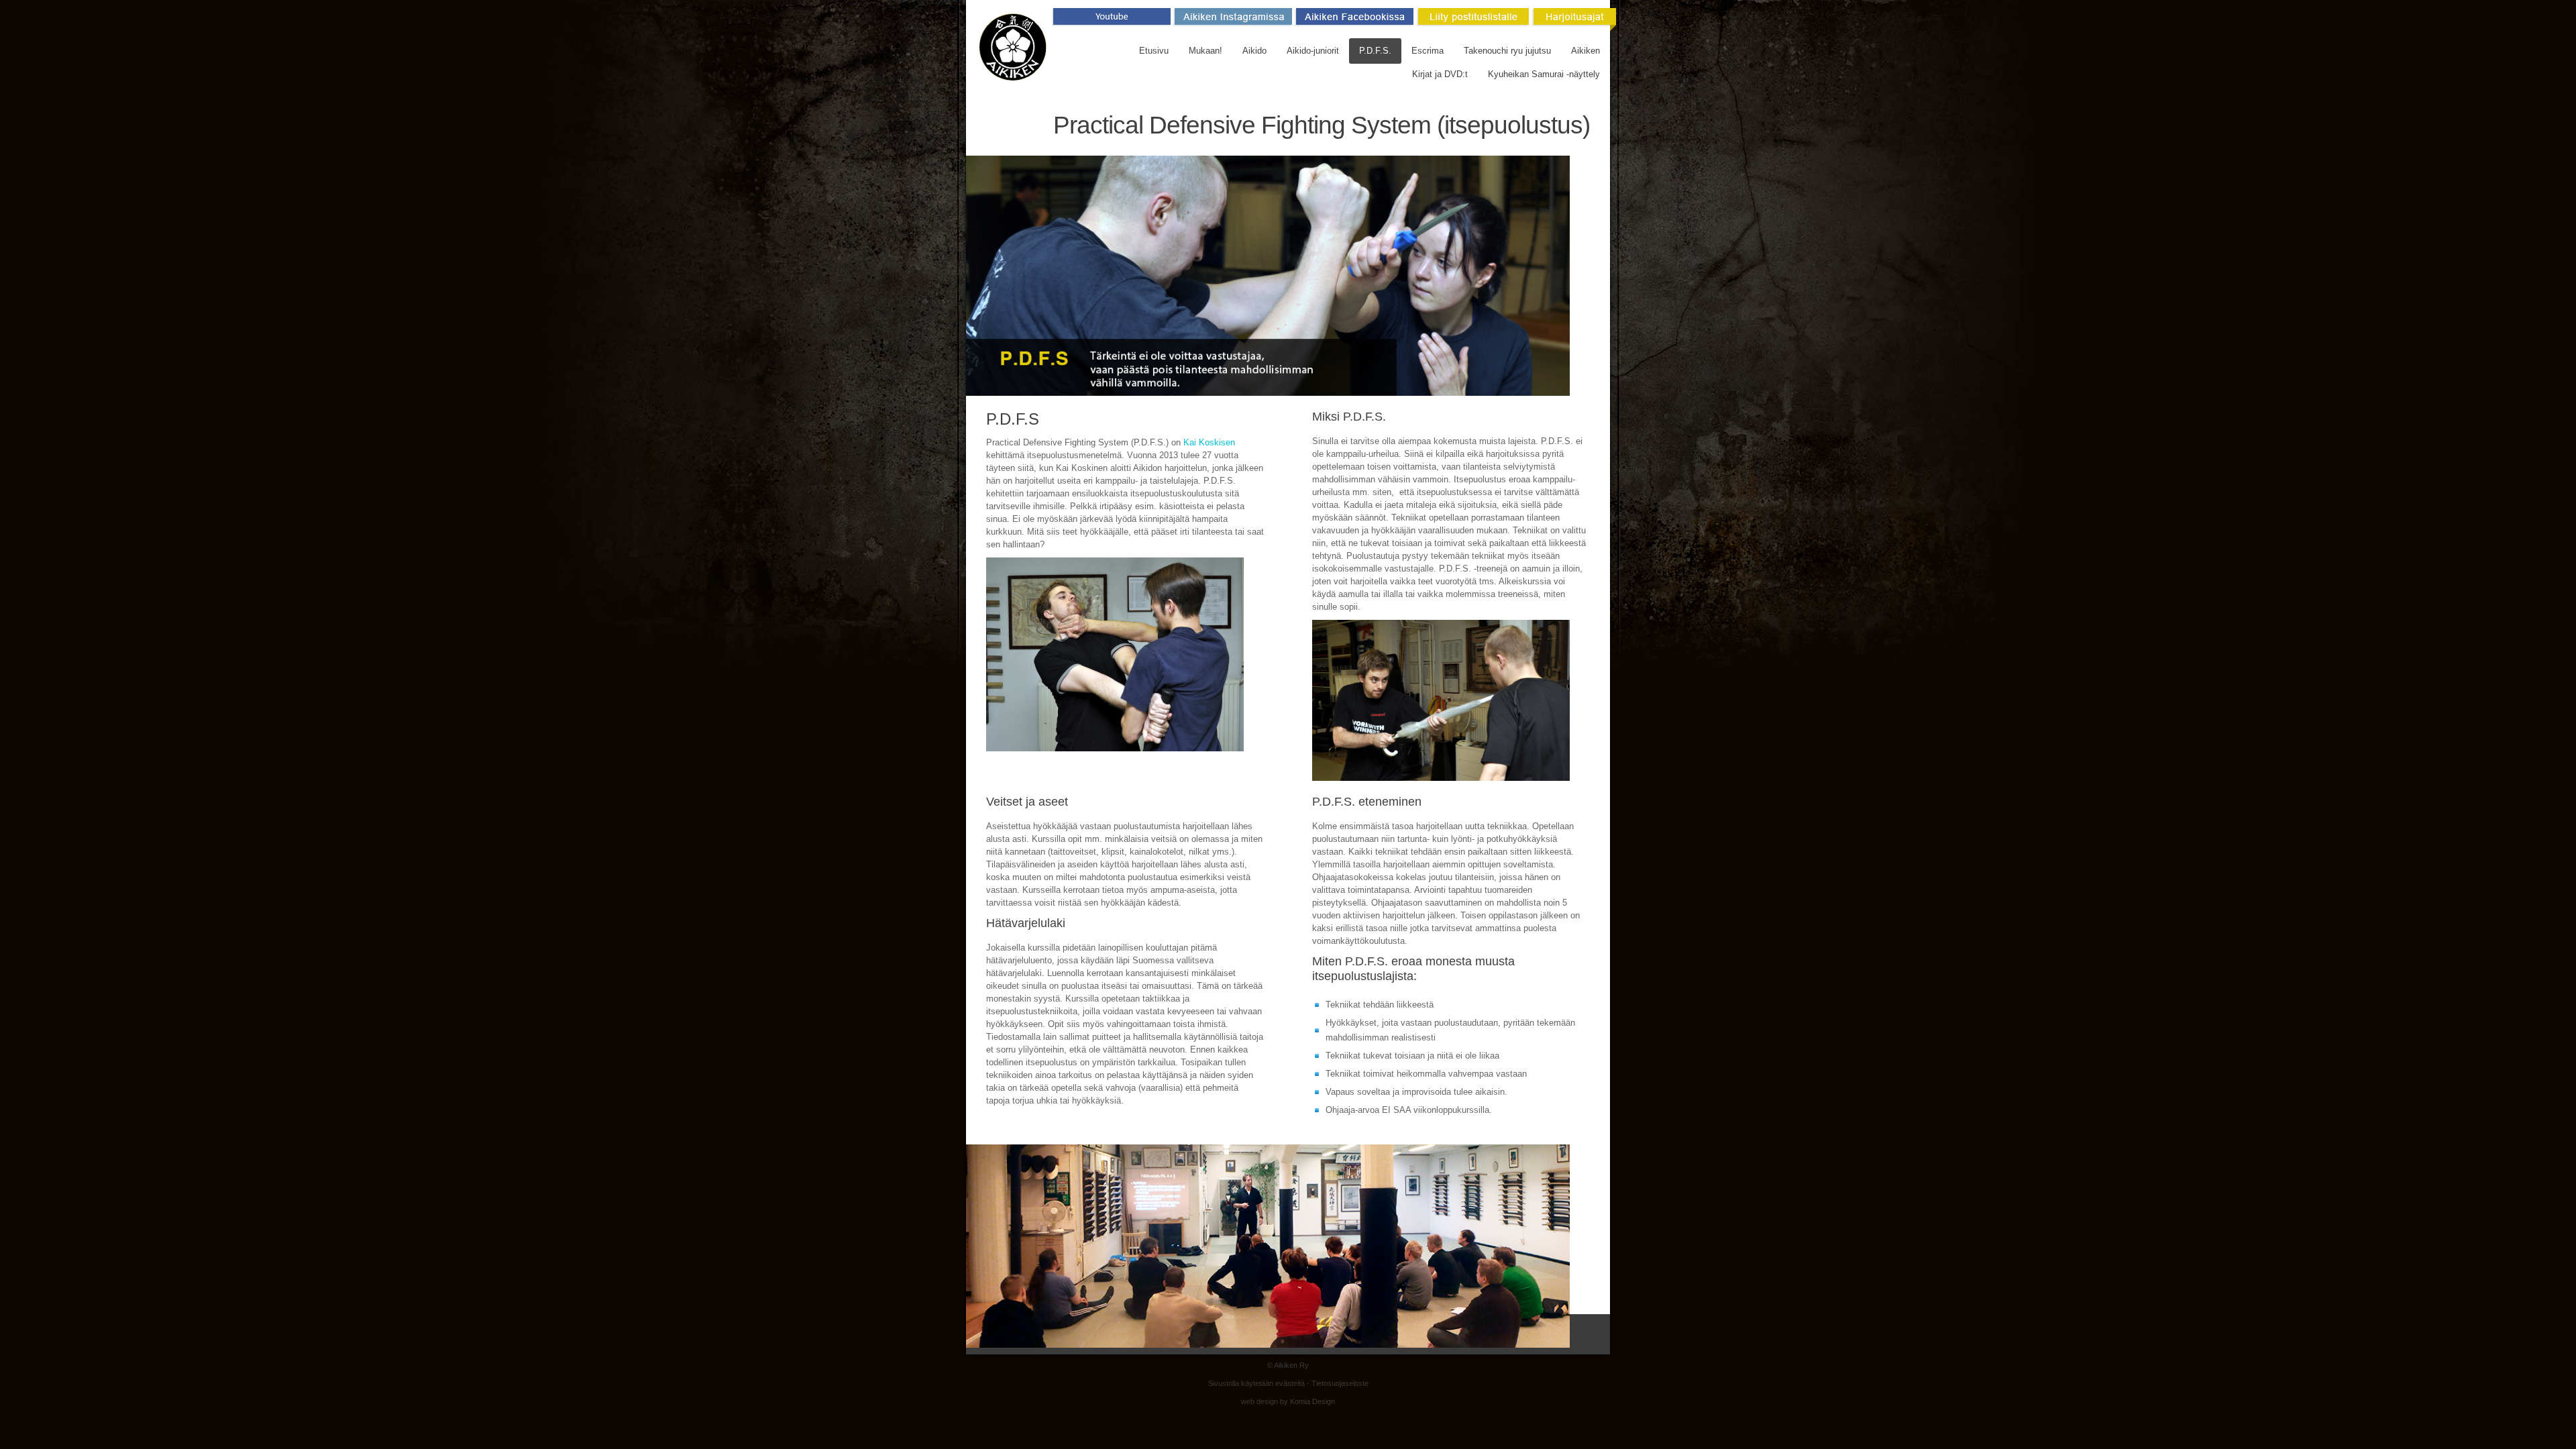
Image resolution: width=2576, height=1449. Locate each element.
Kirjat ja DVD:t (1440, 74)
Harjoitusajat (1572, 19)
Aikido (1254, 51)
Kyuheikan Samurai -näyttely (1544, 74)
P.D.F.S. (1375, 51)
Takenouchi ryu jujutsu (1507, 51)
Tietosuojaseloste (1340, 1383)
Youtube (1110, 19)
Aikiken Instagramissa (1231, 19)
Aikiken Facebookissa (1353, 19)
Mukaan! (1205, 51)
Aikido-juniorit (1313, 51)
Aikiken (1586, 51)
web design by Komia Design (1288, 1401)
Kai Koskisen (1209, 442)
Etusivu (1154, 51)
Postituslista (1470, 19)
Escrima (1428, 51)
